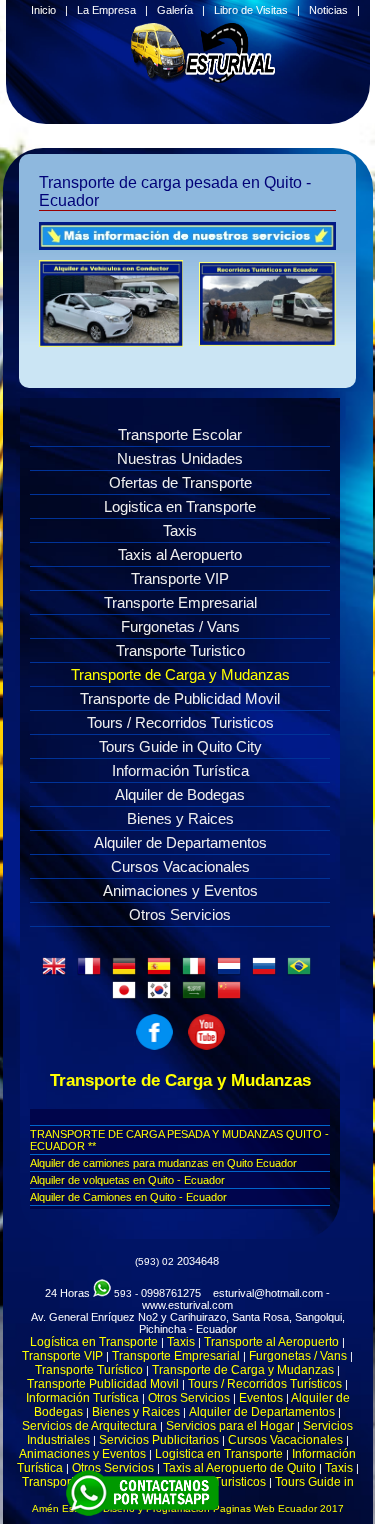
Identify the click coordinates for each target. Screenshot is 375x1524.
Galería (175, 10)
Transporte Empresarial (180, 602)
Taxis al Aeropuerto (180, 554)
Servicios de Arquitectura (89, 1426)
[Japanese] (128, 996)
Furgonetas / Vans (180, 626)
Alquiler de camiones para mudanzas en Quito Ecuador (163, 1163)
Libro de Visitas (251, 10)
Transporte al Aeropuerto (271, 1342)
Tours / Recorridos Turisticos (180, 722)
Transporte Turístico (89, 1370)
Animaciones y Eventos (180, 890)
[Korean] (163, 996)
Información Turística (180, 770)
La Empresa (106, 10)
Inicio (43, 10)
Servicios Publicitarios (159, 1440)
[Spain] (163, 972)
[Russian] (268, 972)
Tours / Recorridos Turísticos (265, 1384)
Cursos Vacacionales (180, 866)
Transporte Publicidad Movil (103, 1384)
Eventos (261, 1398)
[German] (128, 972)
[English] (58, 972)
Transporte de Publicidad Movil (180, 698)
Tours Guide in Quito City (180, 746)
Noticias (328, 10)
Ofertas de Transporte (180, 482)
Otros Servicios (180, 914)
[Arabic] (198, 996)
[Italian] (198, 972)
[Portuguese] (303, 972)
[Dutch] (233, 972)
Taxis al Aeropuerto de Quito (239, 1468)
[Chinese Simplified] (233, 996)
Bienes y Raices (180, 818)
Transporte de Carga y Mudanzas (180, 674)
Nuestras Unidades (180, 458)
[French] (93, 972)
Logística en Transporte (94, 1342)
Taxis (180, 530)
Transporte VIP (180, 578)
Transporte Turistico (180, 650)
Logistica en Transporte (180, 506)
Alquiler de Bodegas (180, 794)
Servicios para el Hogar (230, 1426)
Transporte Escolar (180, 434)
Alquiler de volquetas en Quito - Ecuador (127, 1180)
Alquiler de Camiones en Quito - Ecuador (128, 1197)
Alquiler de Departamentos (180, 842)
